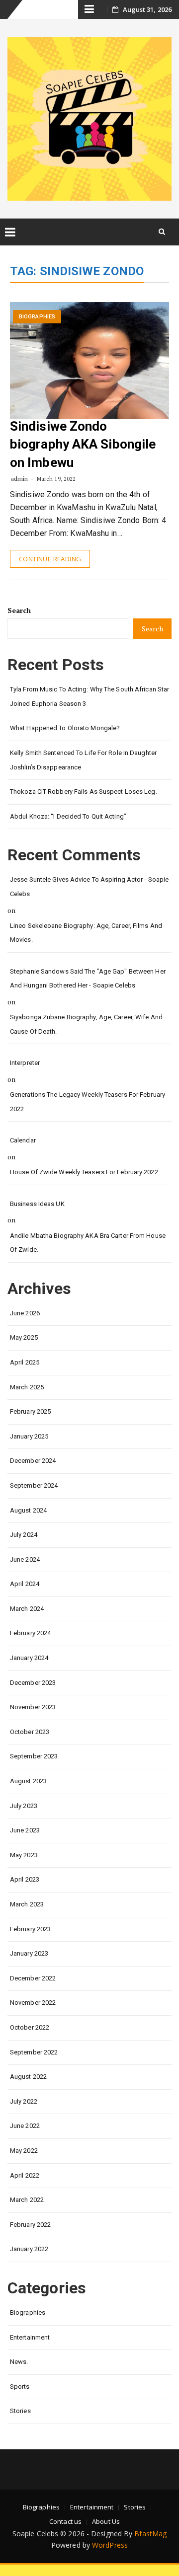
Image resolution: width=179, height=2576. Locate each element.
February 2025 (30, 1411)
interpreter (25, 1063)
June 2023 (25, 1830)
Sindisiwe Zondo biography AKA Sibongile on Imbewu (83, 444)
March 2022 (27, 2200)
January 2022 (29, 2249)
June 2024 (25, 1559)
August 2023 (28, 1781)
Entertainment (30, 2337)
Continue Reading (50, 559)
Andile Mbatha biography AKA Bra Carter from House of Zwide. (88, 1243)
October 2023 (30, 1732)
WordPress (110, 2545)
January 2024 (29, 1658)
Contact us (65, 2521)
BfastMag (150, 2534)
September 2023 (34, 1756)
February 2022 (30, 2225)
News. (19, 2362)
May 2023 (24, 1855)
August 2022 (28, 2077)
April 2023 (25, 1879)
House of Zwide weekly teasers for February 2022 (84, 1172)
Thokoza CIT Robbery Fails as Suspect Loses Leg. (84, 792)
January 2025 (29, 1436)
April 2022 (25, 2175)
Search (19, 610)
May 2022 (24, 2151)
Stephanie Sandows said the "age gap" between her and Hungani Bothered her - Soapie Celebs (88, 979)
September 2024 (34, 1485)
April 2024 (25, 1584)
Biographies (37, 317)
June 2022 (25, 2126)
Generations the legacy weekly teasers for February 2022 (88, 1102)
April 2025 (25, 1362)
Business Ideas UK (37, 1204)
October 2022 (30, 2027)
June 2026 (25, 1313)
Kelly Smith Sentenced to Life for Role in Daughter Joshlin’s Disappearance (83, 760)
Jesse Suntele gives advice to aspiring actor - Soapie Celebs (89, 887)
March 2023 (27, 1904)
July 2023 (24, 1806)
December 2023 (33, 1683)
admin (20, 479)
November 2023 (33, 1707)
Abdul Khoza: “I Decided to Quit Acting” (68, 816)
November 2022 (33, 2003)
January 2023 (29, 1953)
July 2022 (24, 2101)
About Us (106, 2521)
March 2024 (27, 1609)
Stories (20, 2411)
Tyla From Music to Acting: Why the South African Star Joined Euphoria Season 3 (89, 696)
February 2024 (30, 1633)
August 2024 (28, 1510)
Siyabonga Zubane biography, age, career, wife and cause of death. (86, 1024)
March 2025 (27, 1387)
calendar (23, 1140)
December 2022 (33, 1978)
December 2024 (33, 1461)
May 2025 (24, 1337)
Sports (20, 2387)
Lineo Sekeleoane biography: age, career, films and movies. (86, 933)
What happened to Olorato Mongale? (65, 728)
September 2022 (34, 2052)
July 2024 (24, 1535)
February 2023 (30, 1929)
